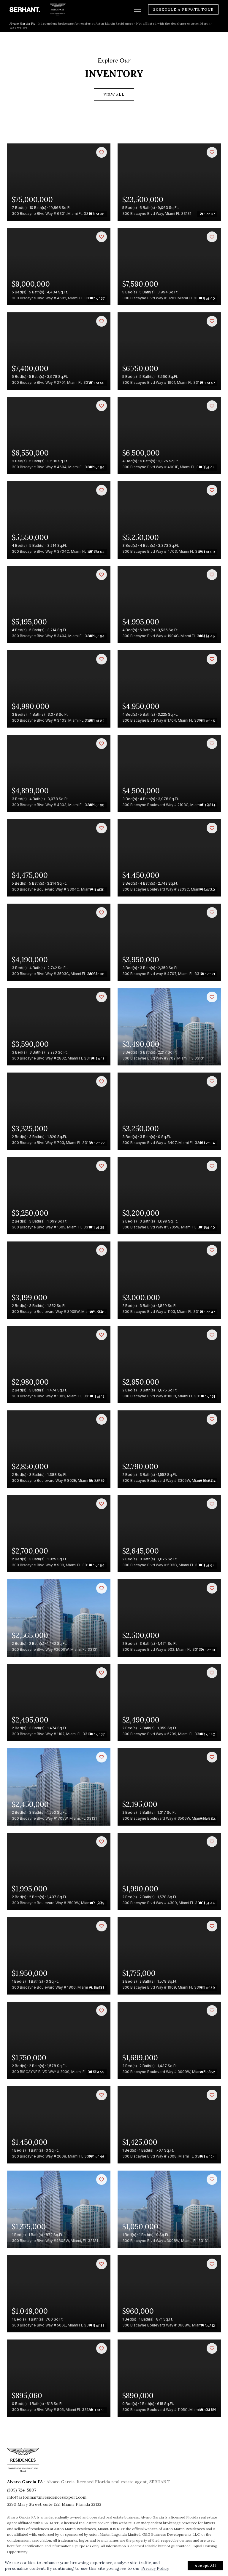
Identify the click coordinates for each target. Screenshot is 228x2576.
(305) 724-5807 (22, 2490)
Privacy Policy (155, 2568)
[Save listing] (102, 152)
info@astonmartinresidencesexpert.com (47, 2497)
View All (114, 94)
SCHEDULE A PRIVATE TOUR (183, 9)
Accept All (205, 2565)
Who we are (19, 28)
